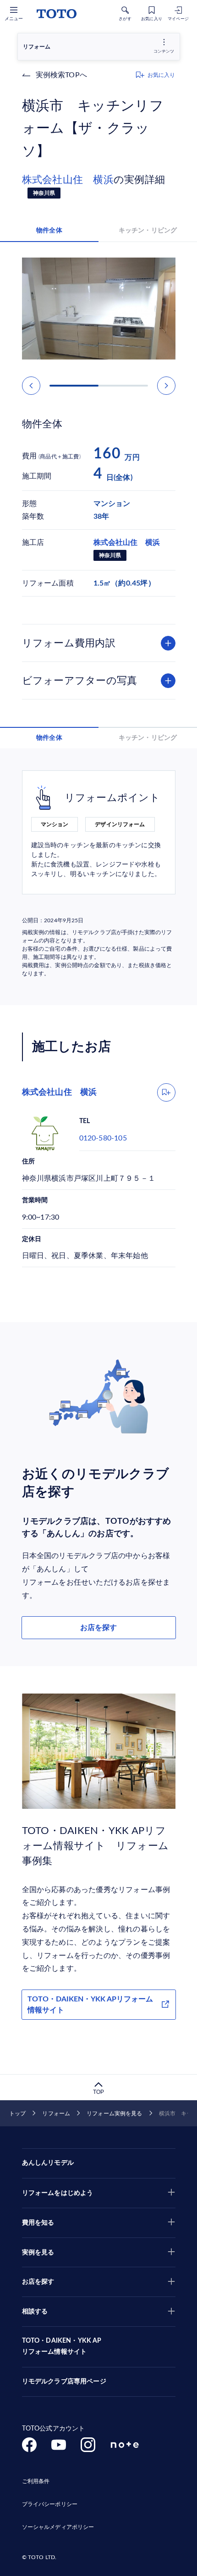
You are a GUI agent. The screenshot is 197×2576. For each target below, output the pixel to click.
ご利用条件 (36, 2481)
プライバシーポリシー (50, 2504)
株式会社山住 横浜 (68, 180)
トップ (17, 2114)
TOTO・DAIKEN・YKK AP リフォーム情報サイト (62, 2346)
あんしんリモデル (48, 2163)
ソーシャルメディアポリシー (58, 2527)
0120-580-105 (103, 1138)
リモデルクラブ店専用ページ (64, 2382)
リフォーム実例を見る (114, 2114)
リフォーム (56, 2114)
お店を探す (98, 1628)
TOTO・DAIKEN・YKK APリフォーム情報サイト (90, 2005)
